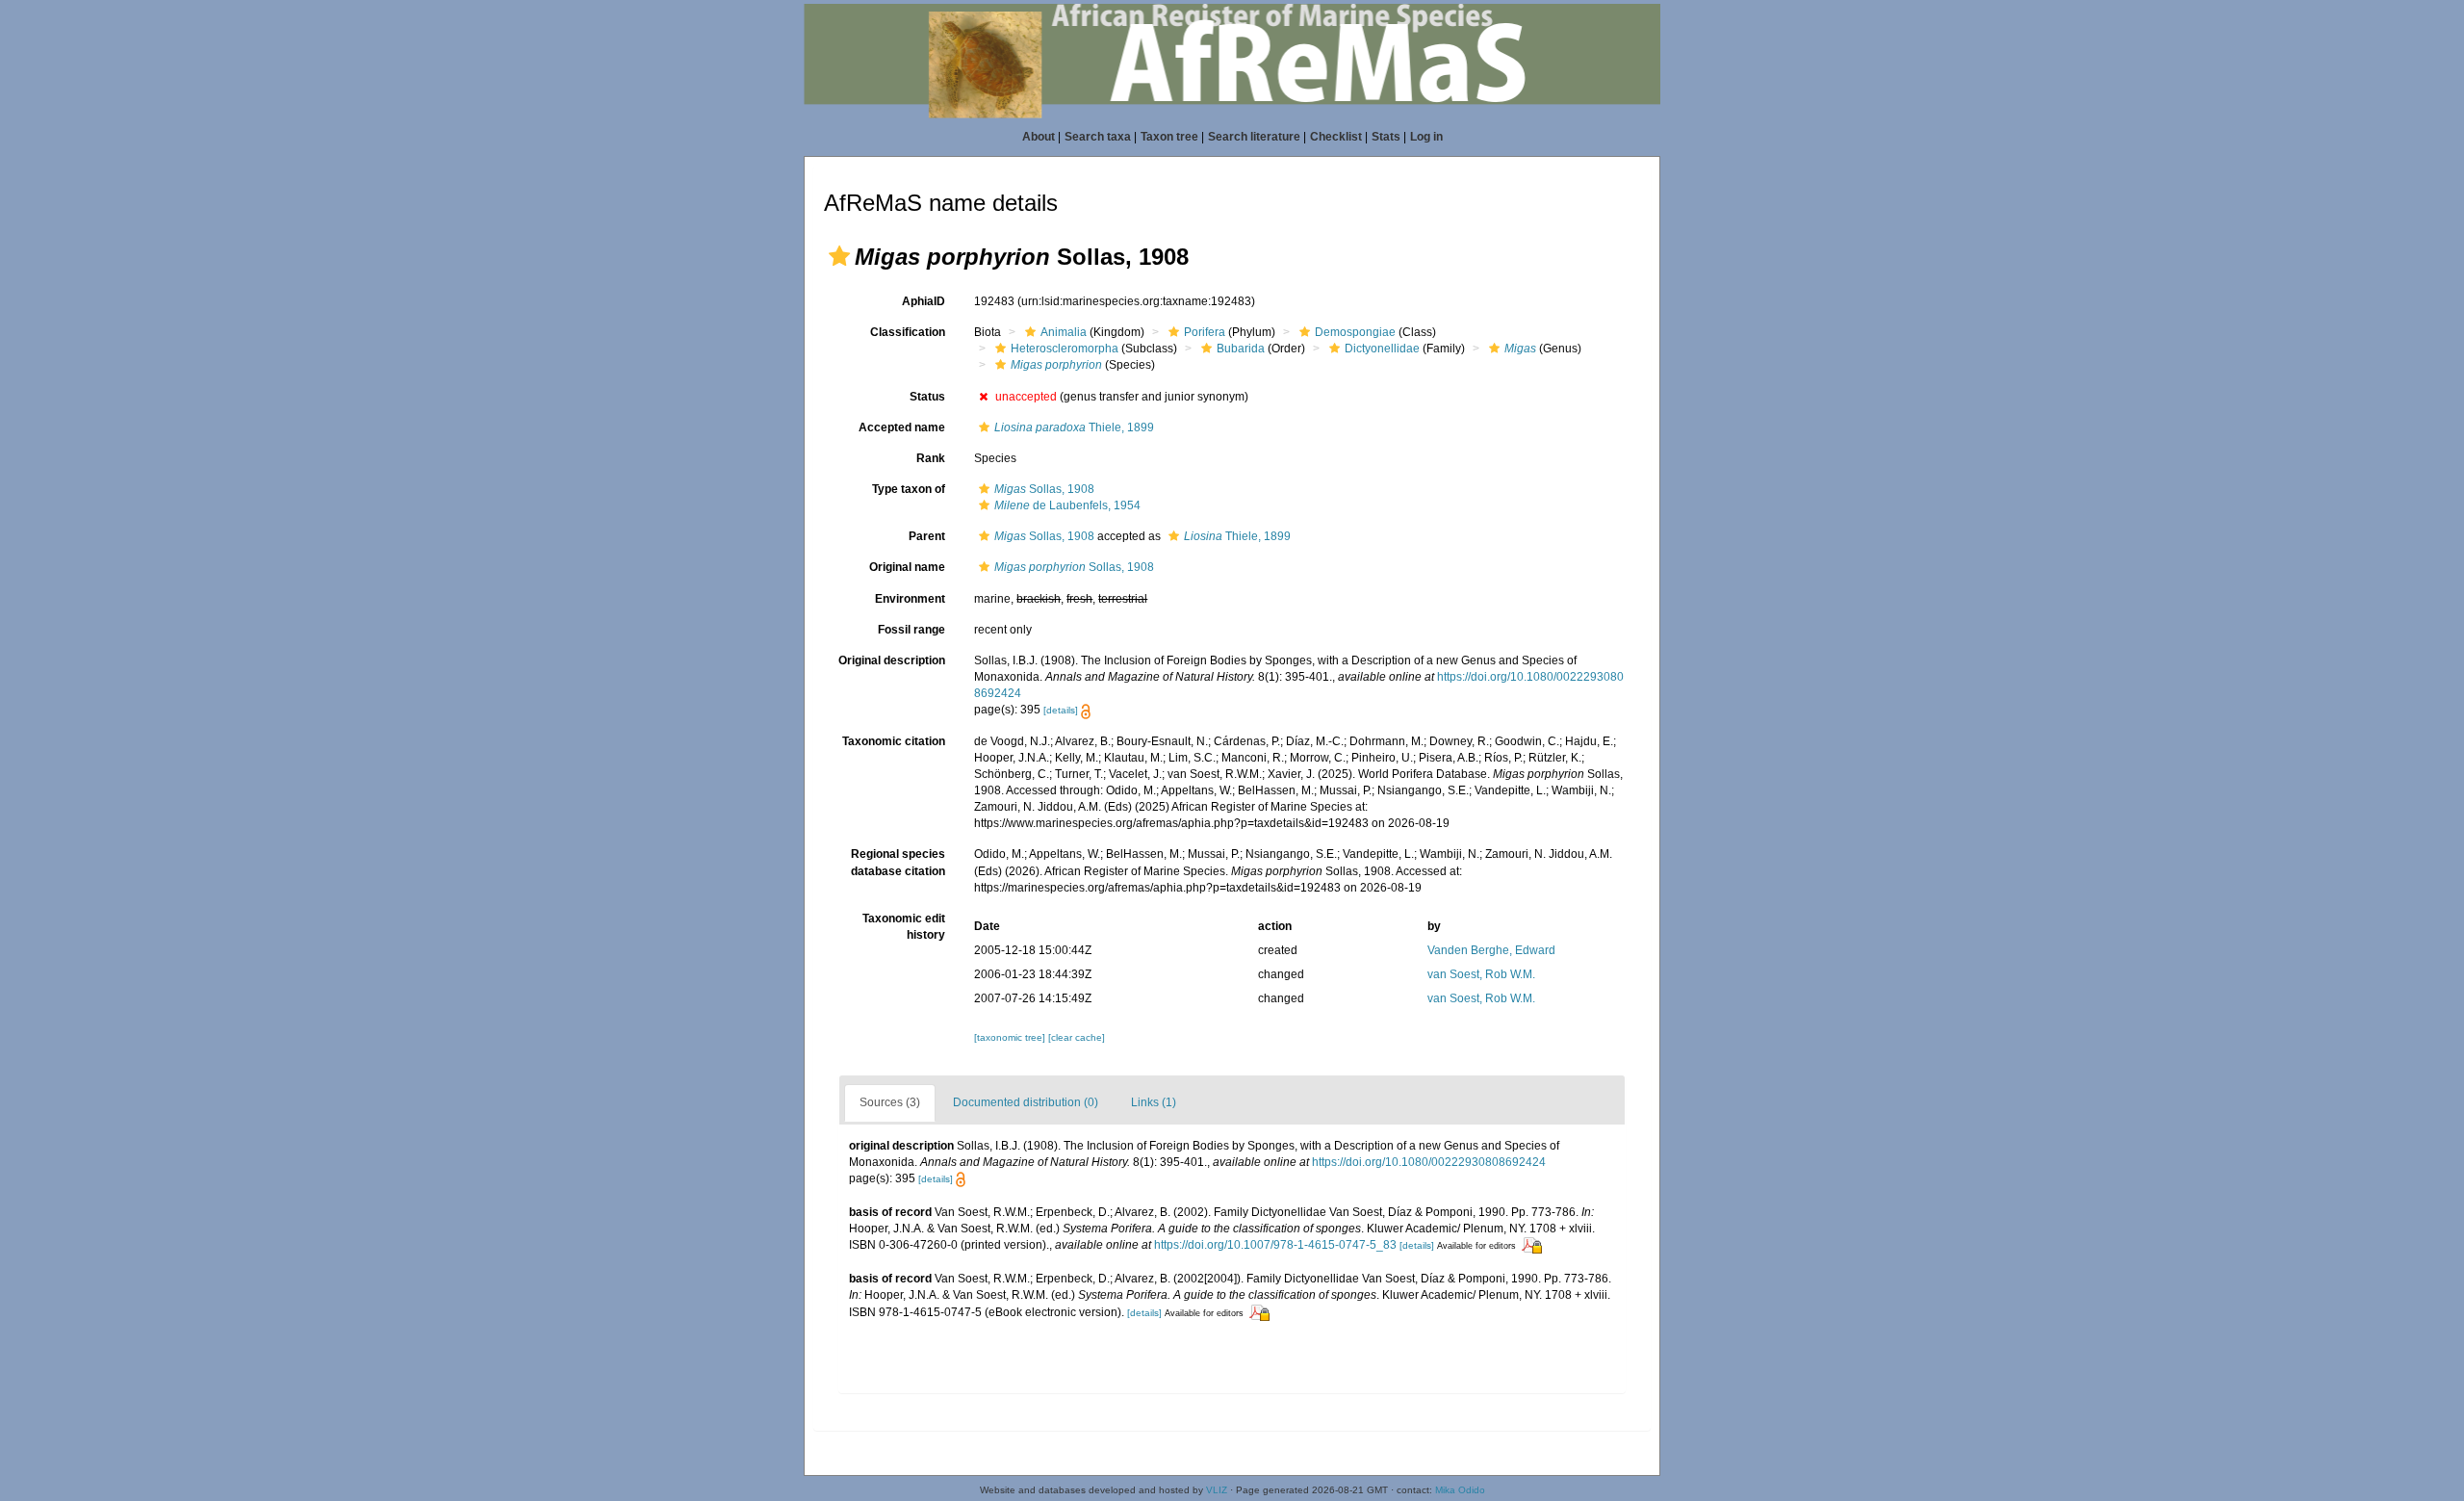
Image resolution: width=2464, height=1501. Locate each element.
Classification (908, 332)
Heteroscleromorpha (1065, 349)
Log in (1426, 137)
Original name (907, 567)
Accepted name (902, 427)
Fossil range (911, 630)
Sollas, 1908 (1044, 489)
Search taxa (1098, 137)
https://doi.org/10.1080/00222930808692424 (1429, 1162)
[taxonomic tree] (1011, 1037)
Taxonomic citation (894, 741)
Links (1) (1154, 1102)
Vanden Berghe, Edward (1491, 950)
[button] (839, 256)
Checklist (1336, 137)
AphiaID (924, 301)
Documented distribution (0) (1026, 1102)
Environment (910, 599)
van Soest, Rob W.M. (1481, 974)
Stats (1386, 137)
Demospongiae (1355, 332)
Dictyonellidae (1382, 349)
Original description (892, 660)
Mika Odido (1460, 1490)
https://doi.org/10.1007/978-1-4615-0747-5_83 (1275, 1245)
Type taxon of (909, 489)
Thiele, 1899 (1074, 427)
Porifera (1205, 332)
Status (927, 397)
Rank (931, 458)
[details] (1061, 710)
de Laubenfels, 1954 (1067, 505)
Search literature (1254, 137)
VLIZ (1217, 1490)
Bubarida (1241, 349)
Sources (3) (890, 1102)
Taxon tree (1169, 137)
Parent (927, 536)
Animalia (1064, 332)
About (1039, 137)
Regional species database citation (898, 862)
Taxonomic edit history (904, 927)
